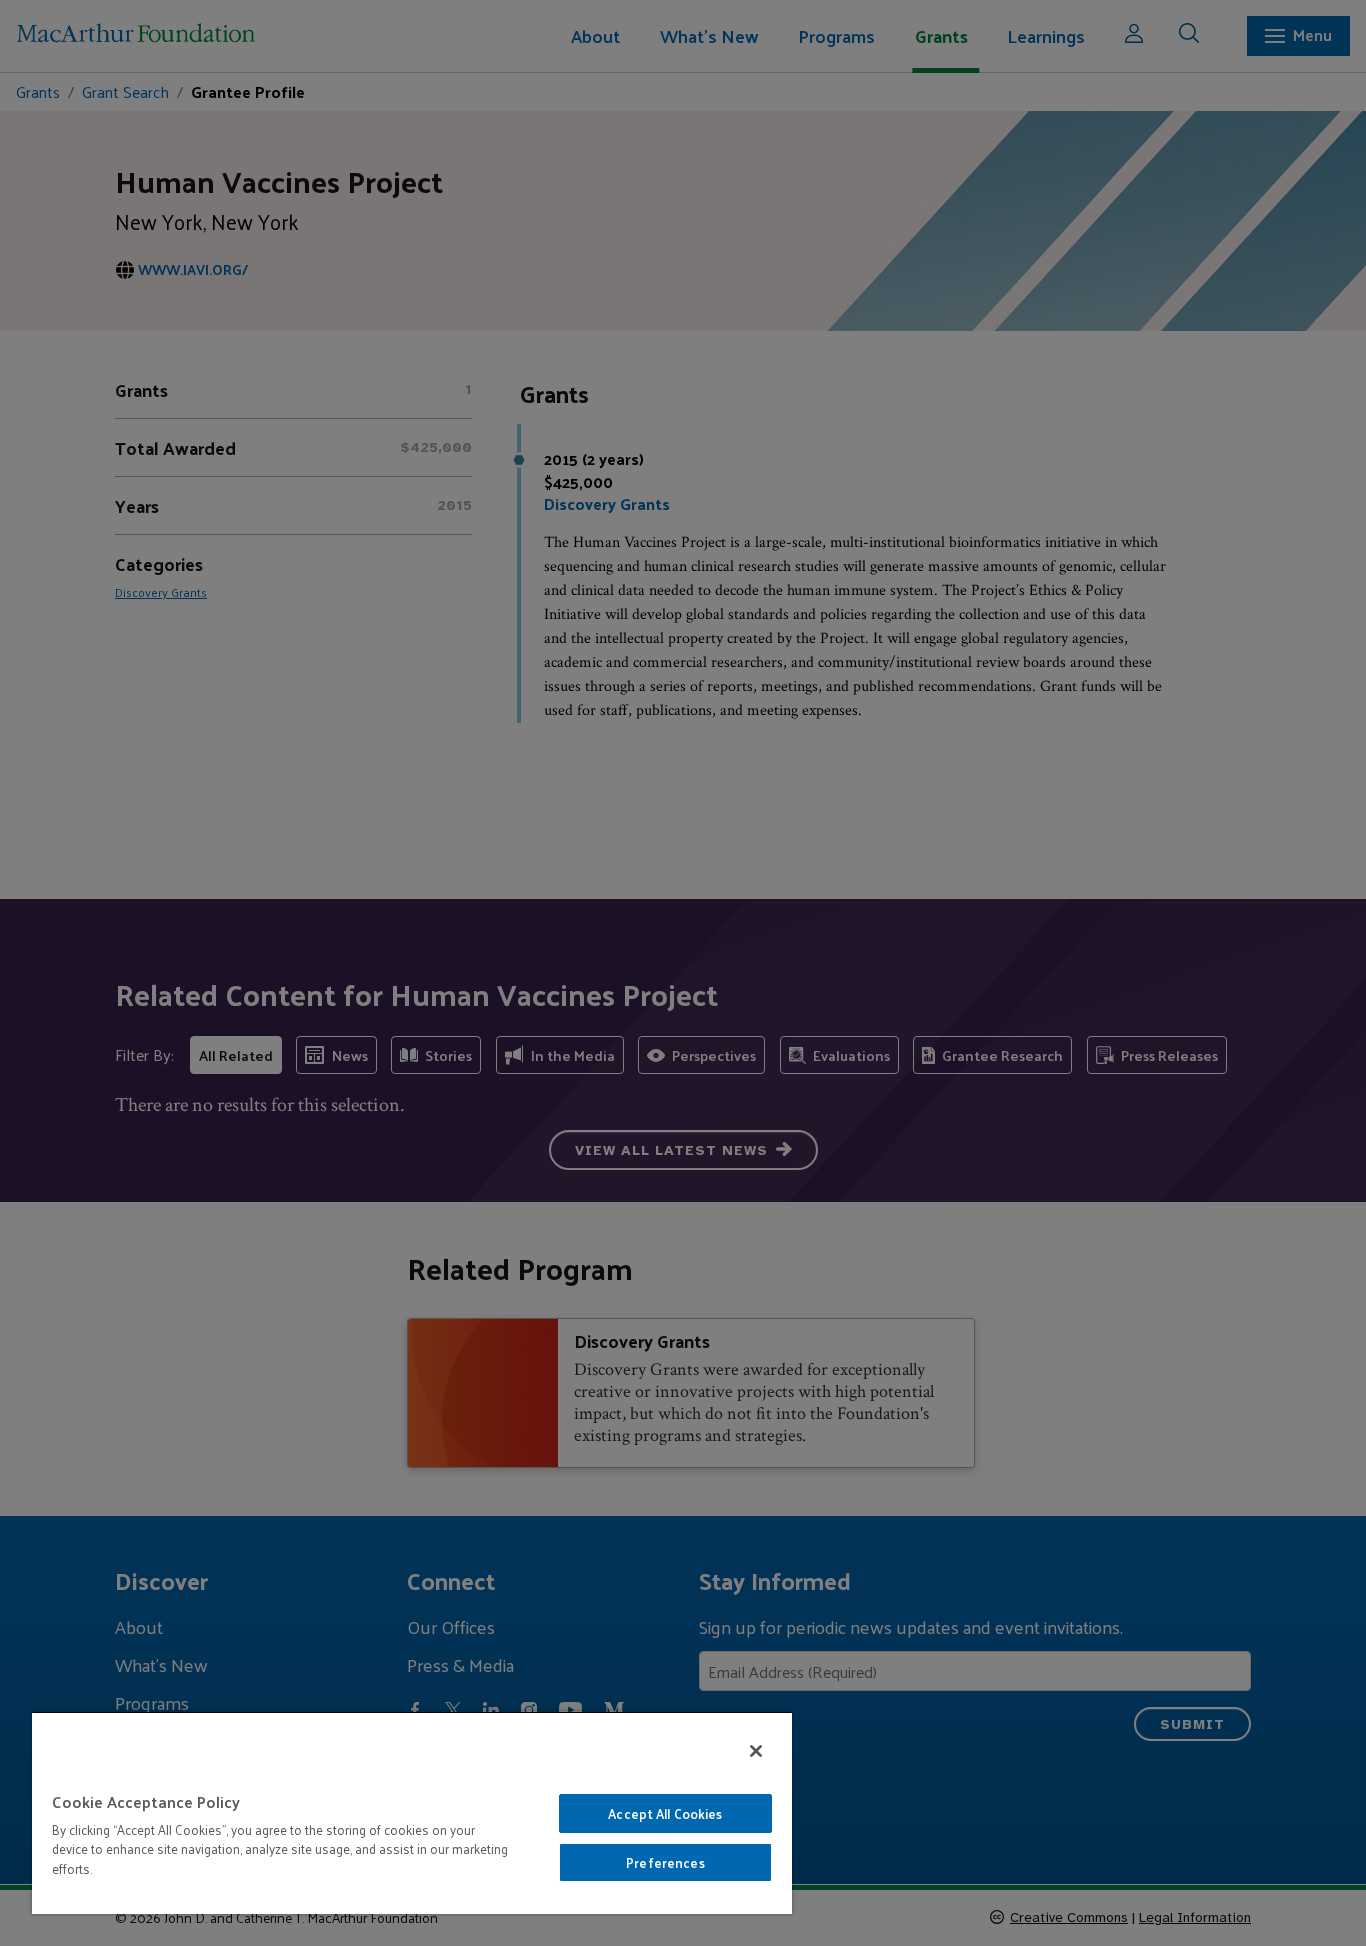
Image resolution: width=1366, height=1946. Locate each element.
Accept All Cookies (665, 1813)
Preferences (665, 1862)
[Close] (756, 1751)
